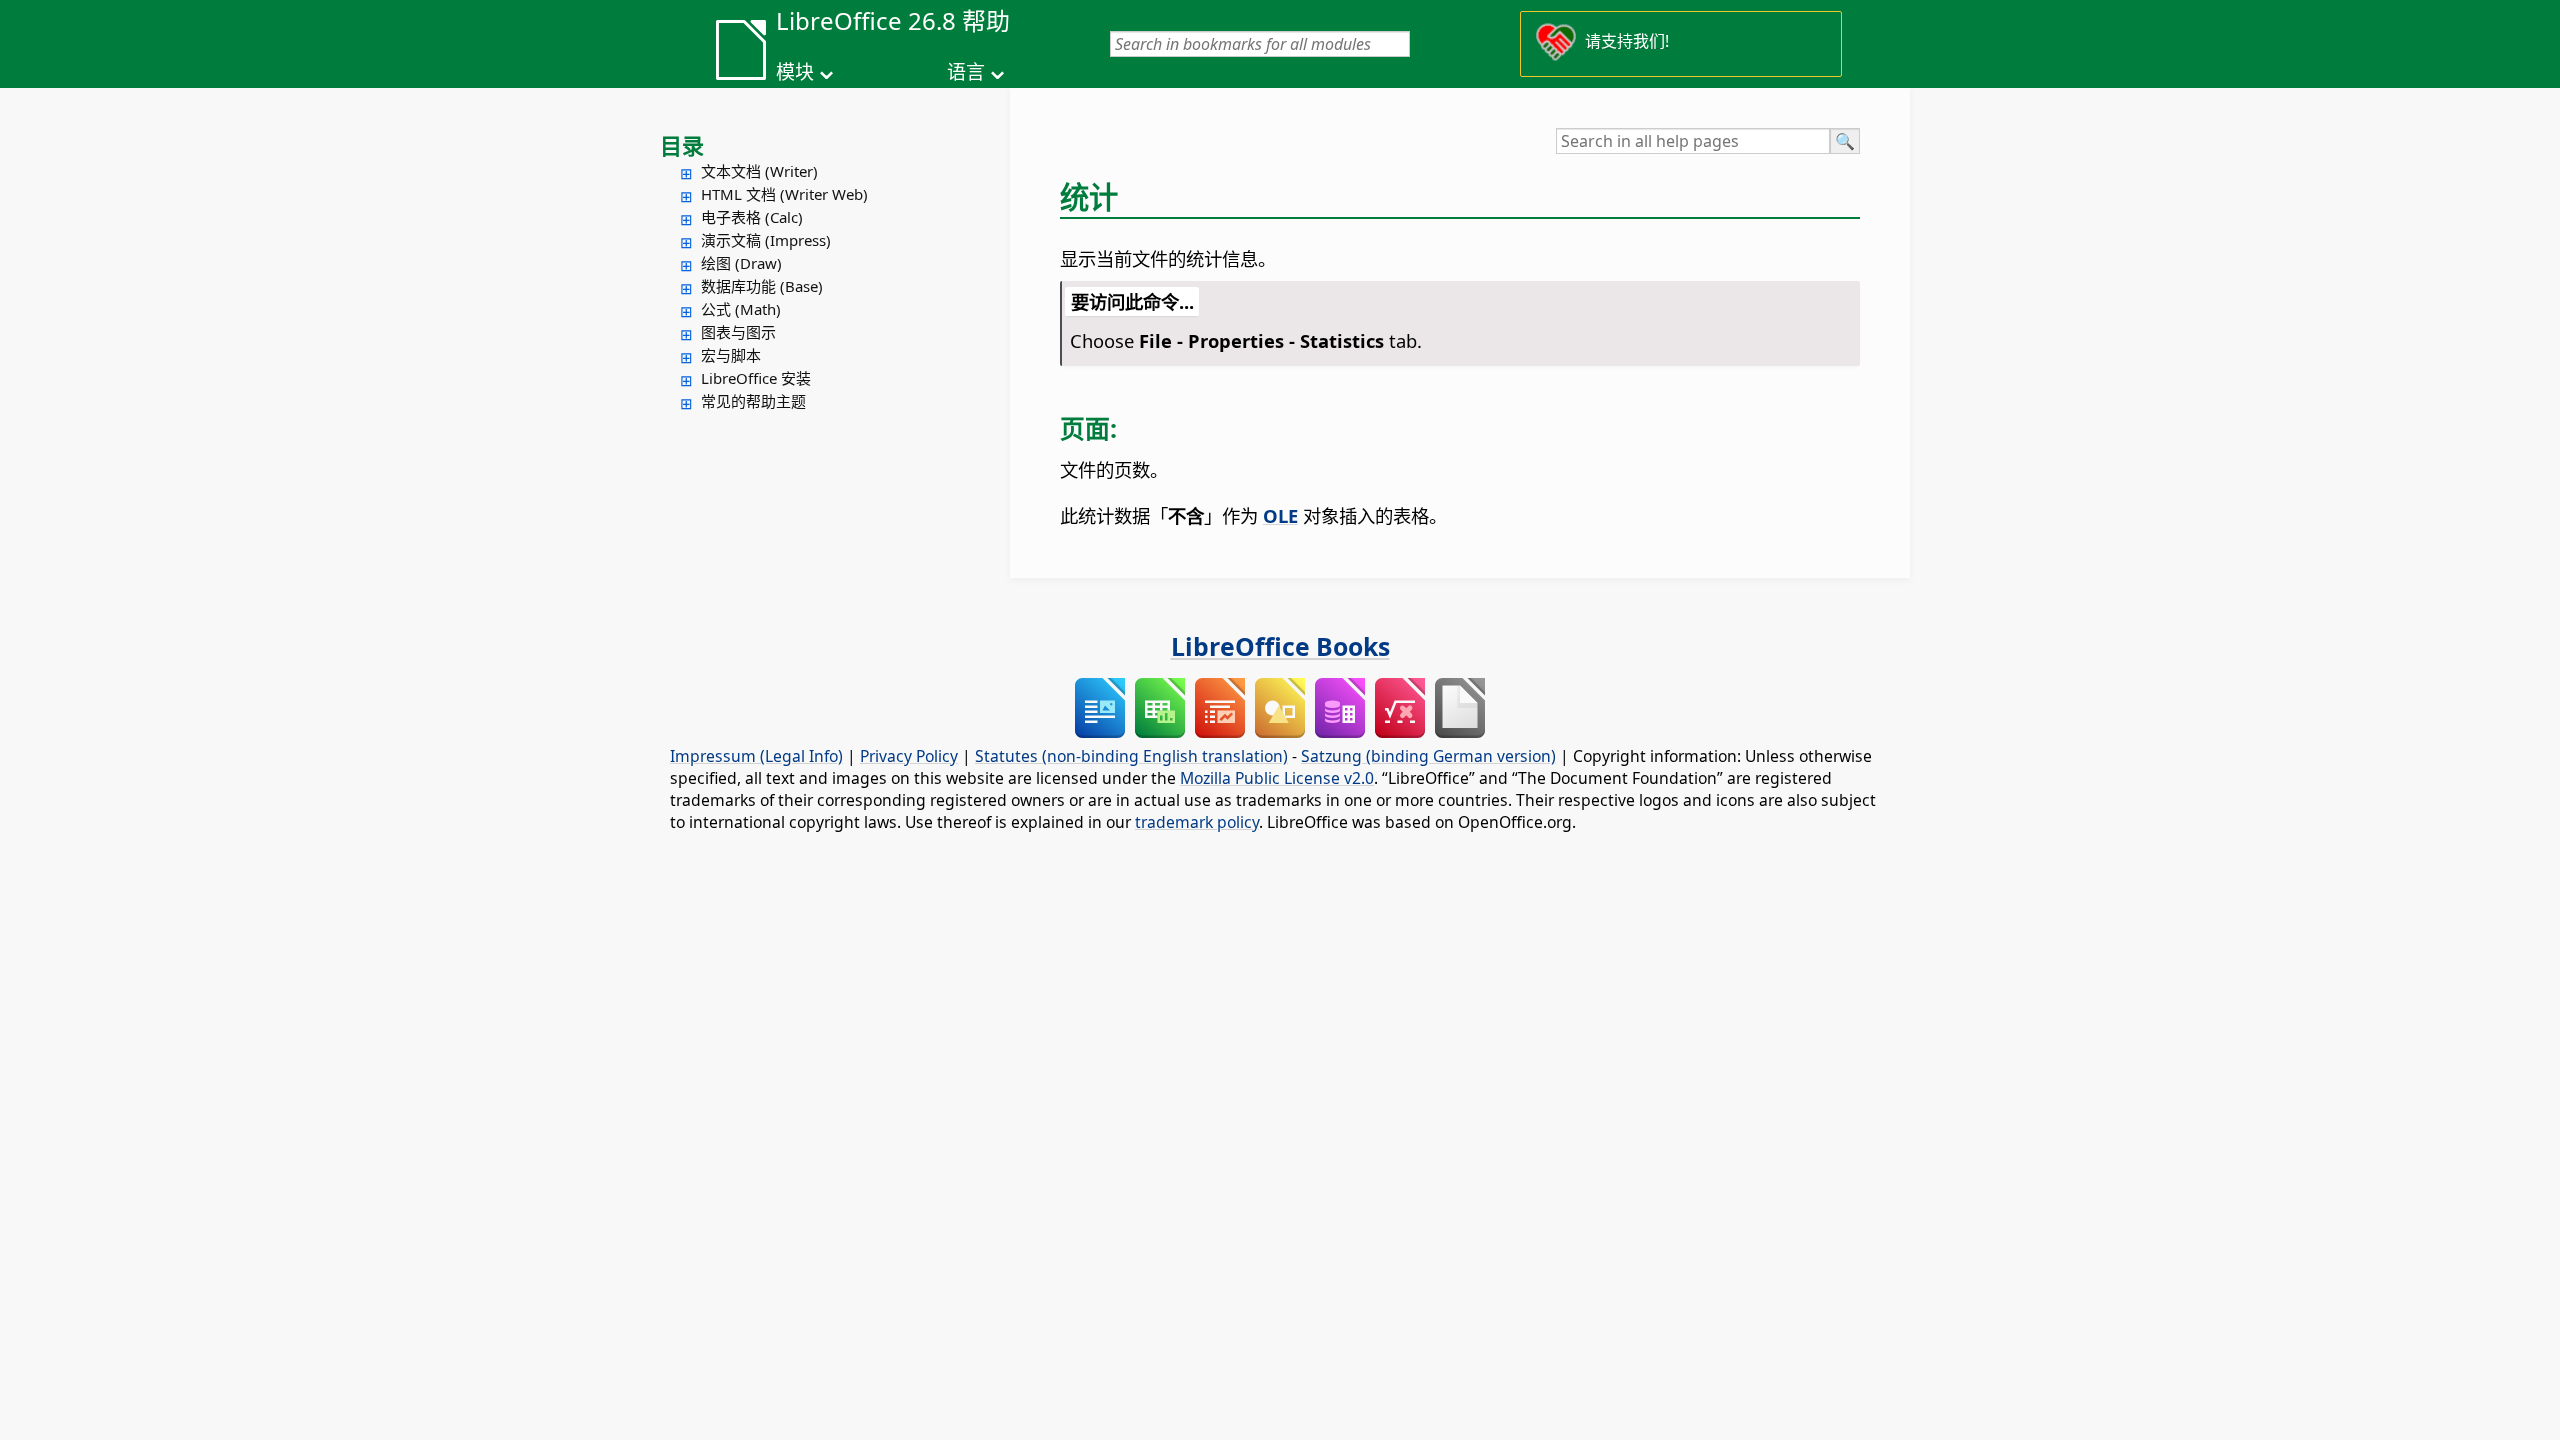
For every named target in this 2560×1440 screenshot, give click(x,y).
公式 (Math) (741, 309)
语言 (966, 72)
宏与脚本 (731, 355)
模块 (795, 72)
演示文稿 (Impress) (766, 240)
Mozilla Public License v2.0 (1277, 778)
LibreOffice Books (1280, 646)
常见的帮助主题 (753, 401)
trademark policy (1197, 822)
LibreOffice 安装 (756, 378)
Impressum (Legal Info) (756, 756)
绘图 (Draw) (741, 263)
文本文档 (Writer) (759, 171)
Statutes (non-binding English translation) (1131, 756)
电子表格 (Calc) (752, 217)
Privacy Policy (909, 756)
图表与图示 (738, 332)
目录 (682, 145)
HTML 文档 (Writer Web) (784, 194)
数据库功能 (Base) (762, 286)
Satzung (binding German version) (1428, 756)
